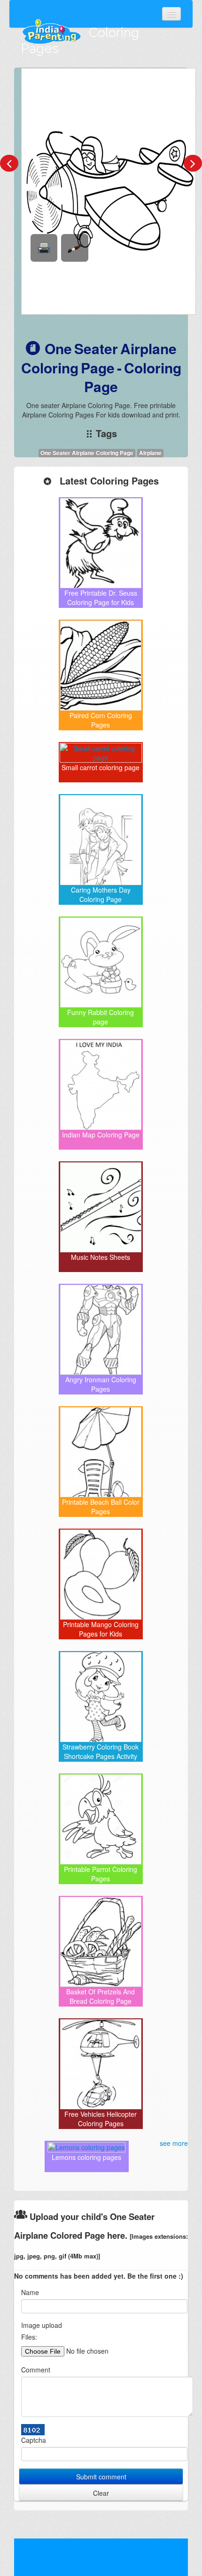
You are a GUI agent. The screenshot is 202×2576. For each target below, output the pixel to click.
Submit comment (101, 2477)
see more (174, 2143)
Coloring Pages (80, 41)
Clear (101, 2493)
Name (30, 2292)
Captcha (34, 2440)
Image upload (42, 2325)
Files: (29, 2337)
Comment (36, 2370)
